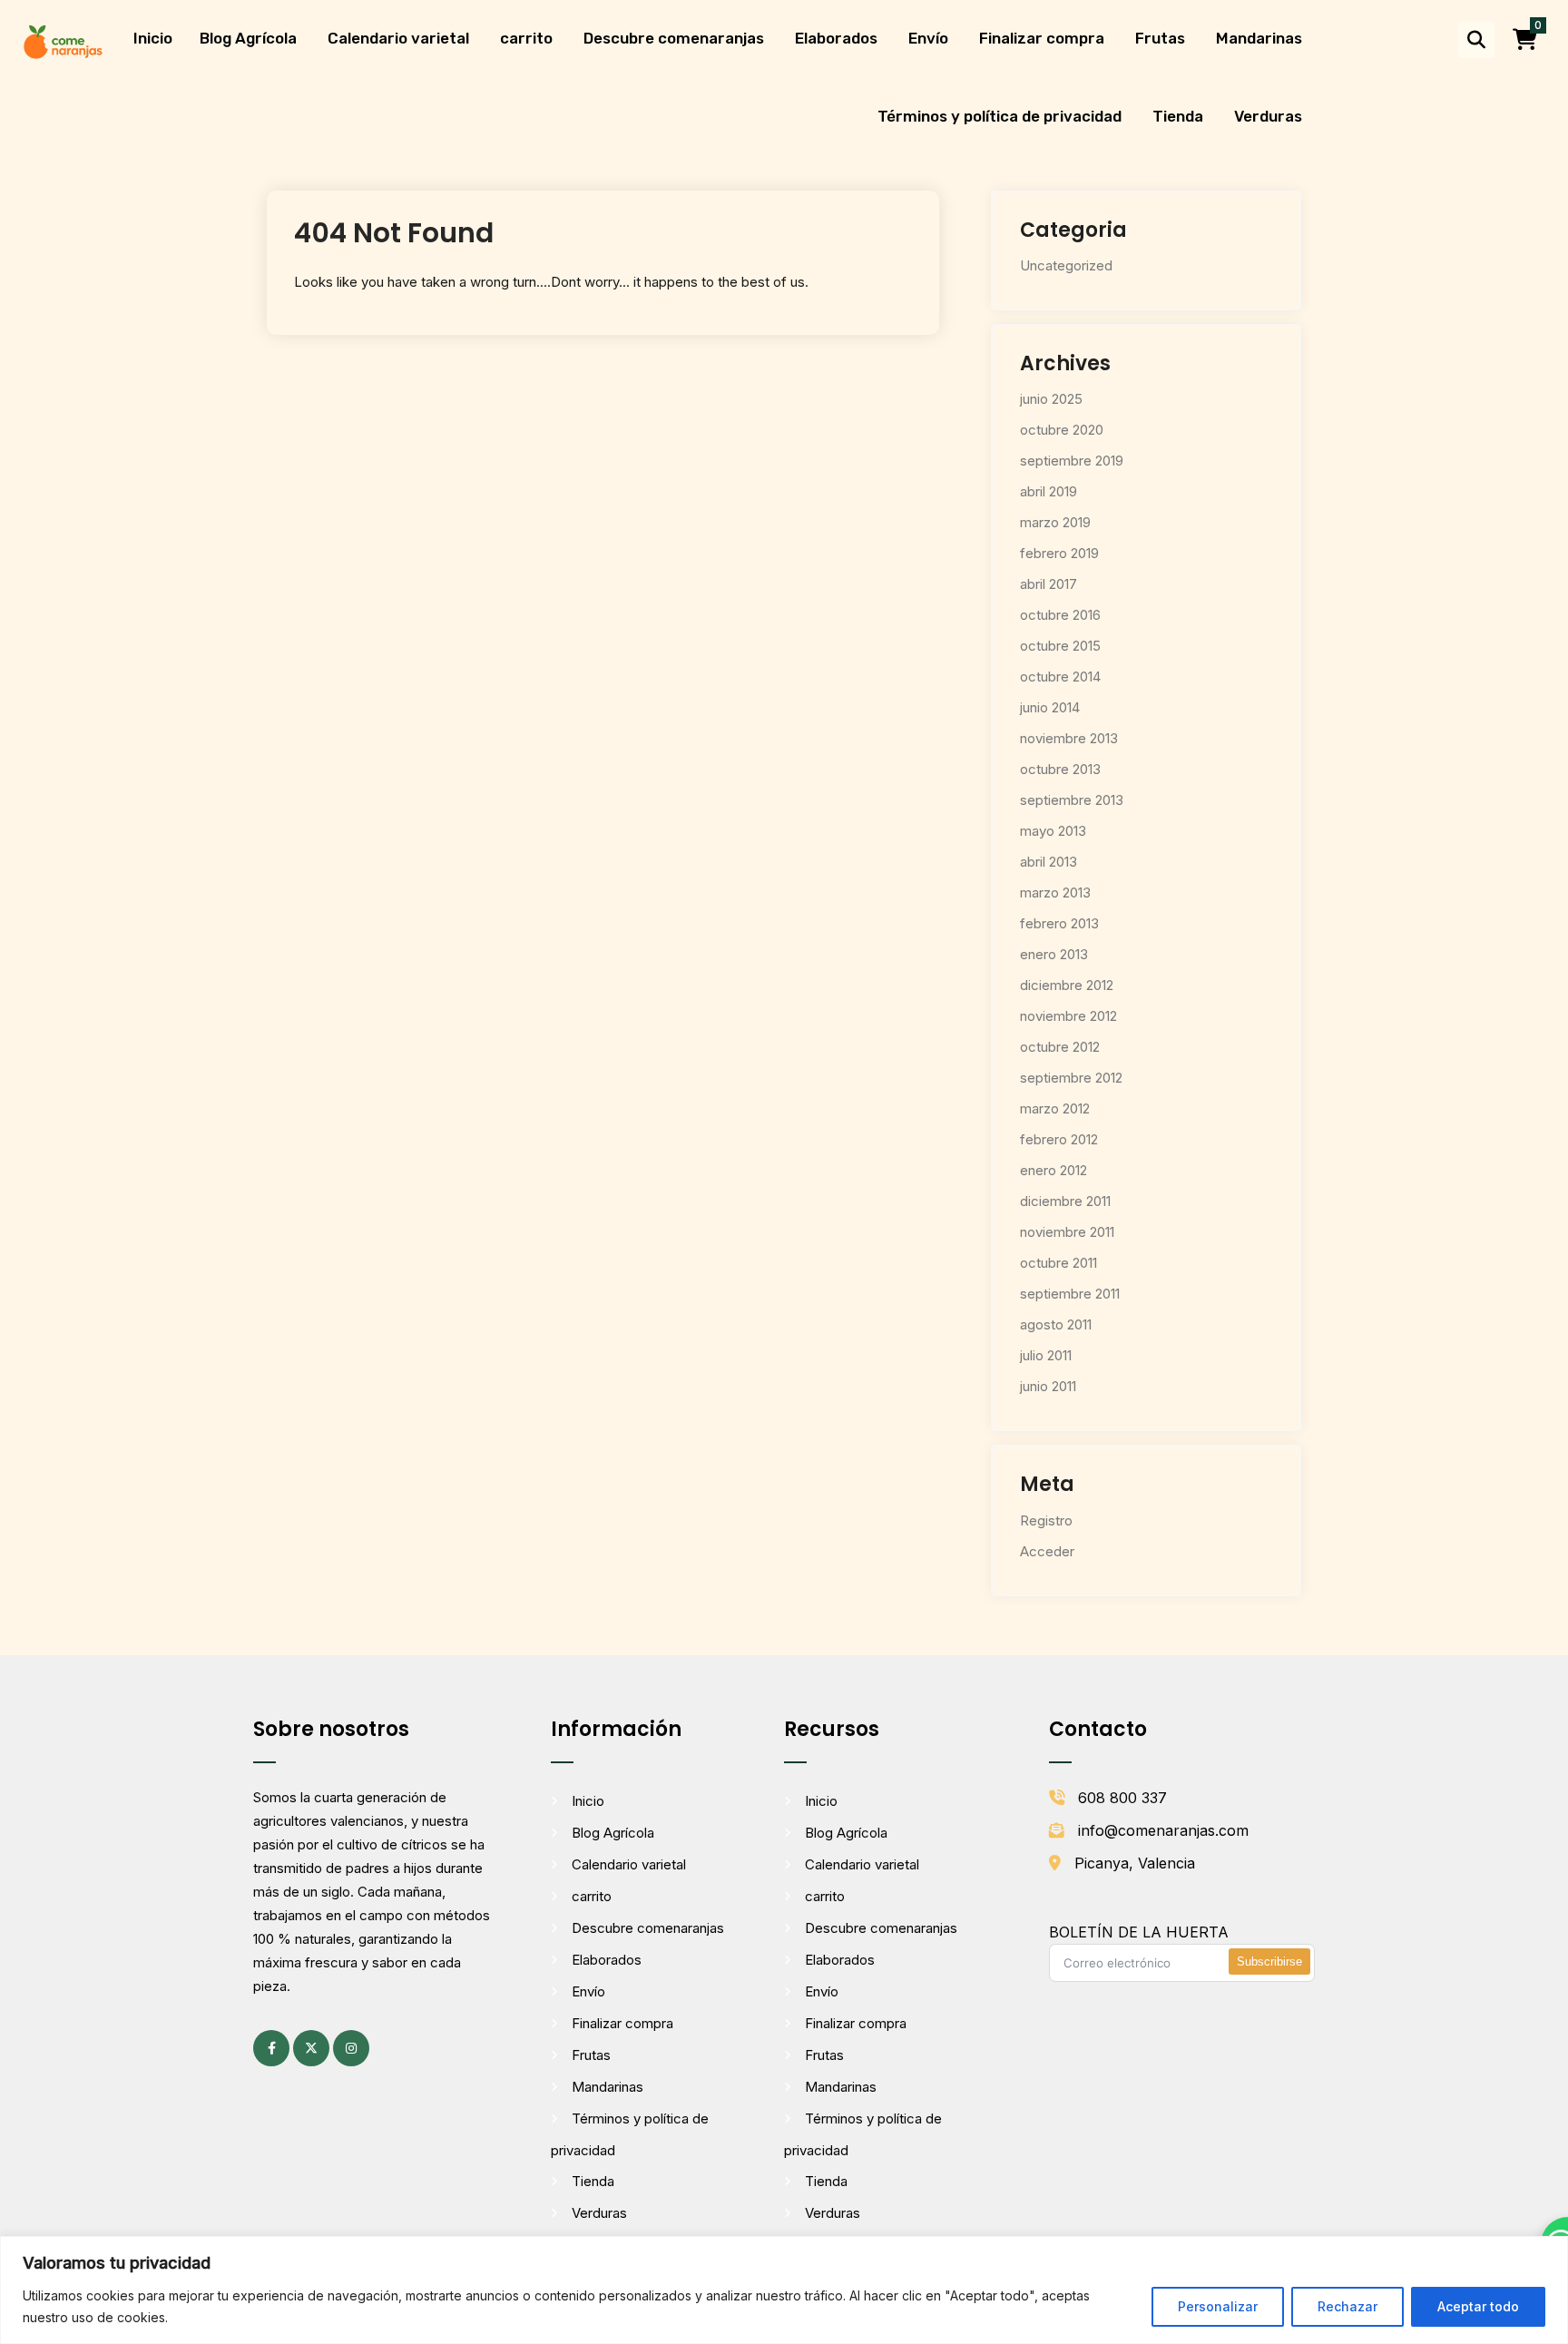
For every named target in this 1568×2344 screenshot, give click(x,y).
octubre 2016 (1060, 615)
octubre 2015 (1060, 646)
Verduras (1268, 116)
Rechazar (1347, 2306)
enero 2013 (1054, 954)
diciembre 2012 (1067, 985)
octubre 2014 (1060, 677)
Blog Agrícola (248, 38)
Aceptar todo (1478, 2306)
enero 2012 (1053, 1170)
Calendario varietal (398, 38)
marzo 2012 (1055, 1108)
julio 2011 (1046, 1355)
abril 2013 (1049, 862)
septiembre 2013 (1072, 800)
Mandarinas (1259, 38)
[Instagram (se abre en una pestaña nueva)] (351, 2048)
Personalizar (1218, 2306)
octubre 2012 (1060, 1047)
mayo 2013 (1053, 831)
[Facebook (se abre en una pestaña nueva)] (271, 2048)
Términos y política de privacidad (1000, 116)
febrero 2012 (1059, 1139)
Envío (928, 38)
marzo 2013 (1055, 892)
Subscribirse (1269, 1962)
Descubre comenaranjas (674, 38)
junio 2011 (1048, 1386)
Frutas (1160, 38)
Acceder (1047, 1551)
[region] (784, 2290)
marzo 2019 (1055, 522)
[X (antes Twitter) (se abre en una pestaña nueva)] (311, 2048)
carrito (526, 38)
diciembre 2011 (1065, 1201)
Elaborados (836, 38)
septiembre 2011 (1070, 1294)
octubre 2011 (1058, 1263)
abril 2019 (1049, 491)
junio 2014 (1050, 707)
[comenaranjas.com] (63, 40)
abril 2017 (1049, 584)
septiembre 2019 (1072, 461)
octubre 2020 (1062, 430)
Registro (1046, 1520)
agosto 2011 (1056, 1324)
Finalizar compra (1042, 38)
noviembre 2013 (1069, 738)
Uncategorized (1066, 265)
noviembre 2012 (1068, 1016)
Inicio (153, 38)
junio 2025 (1051, 399)
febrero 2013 (1059, 923)
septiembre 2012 (1071, 1078)
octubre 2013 (1060, 769)
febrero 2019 (1059, 553)
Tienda (1178, 116)
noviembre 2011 (1067, 1232)
